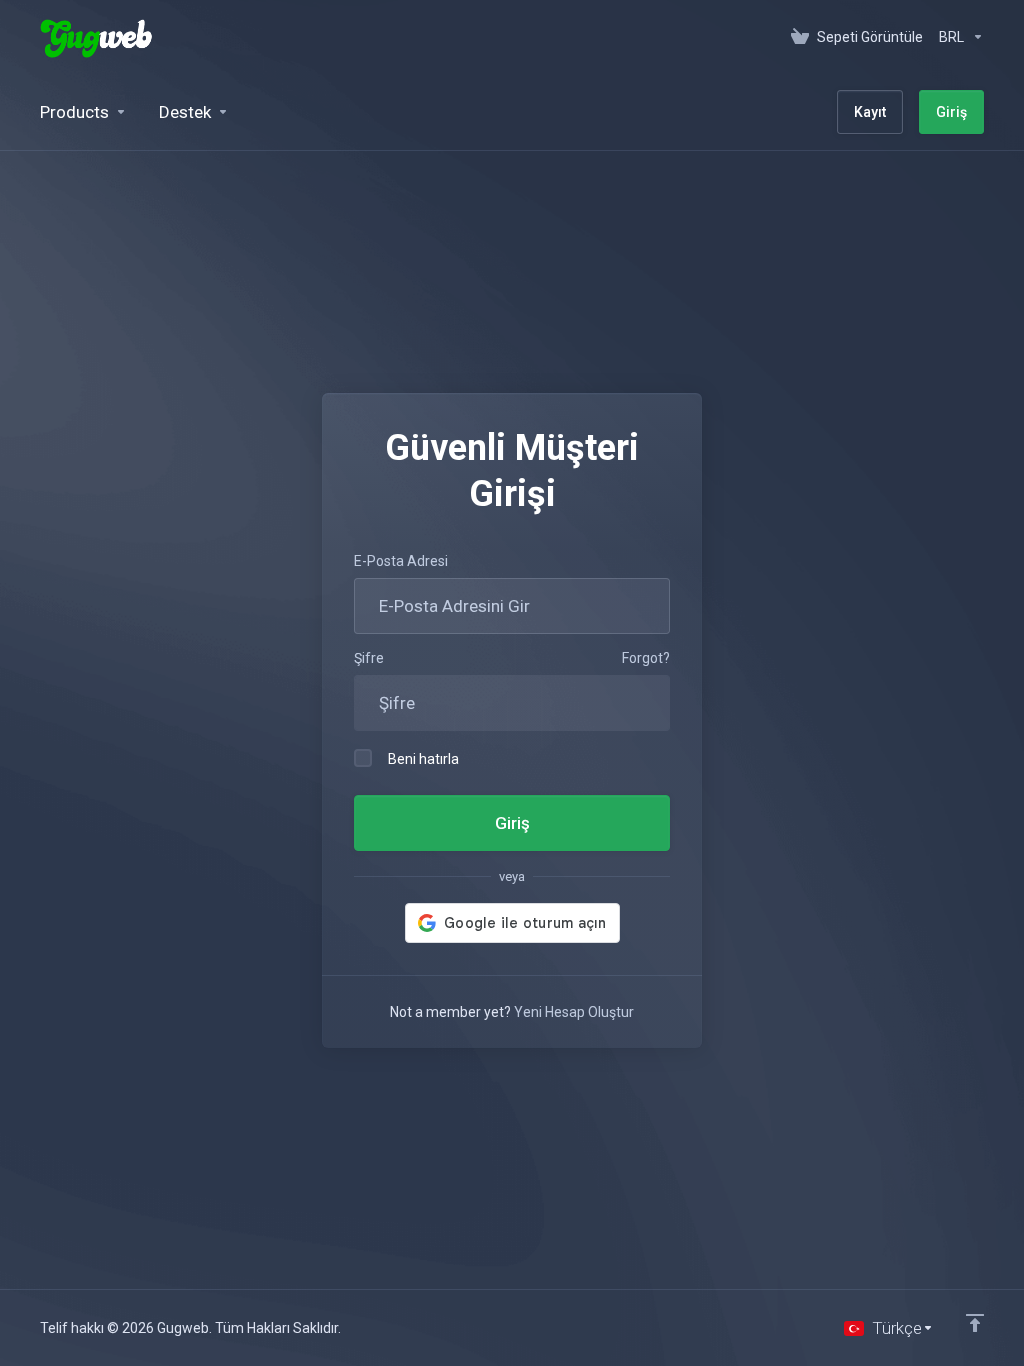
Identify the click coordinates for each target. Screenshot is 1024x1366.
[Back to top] (975, 1323)
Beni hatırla (423, 759)
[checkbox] (363, 758)
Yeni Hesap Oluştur (574, 1012)
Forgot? (646, 658)
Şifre (369, 658)
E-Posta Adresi (401, 561)
